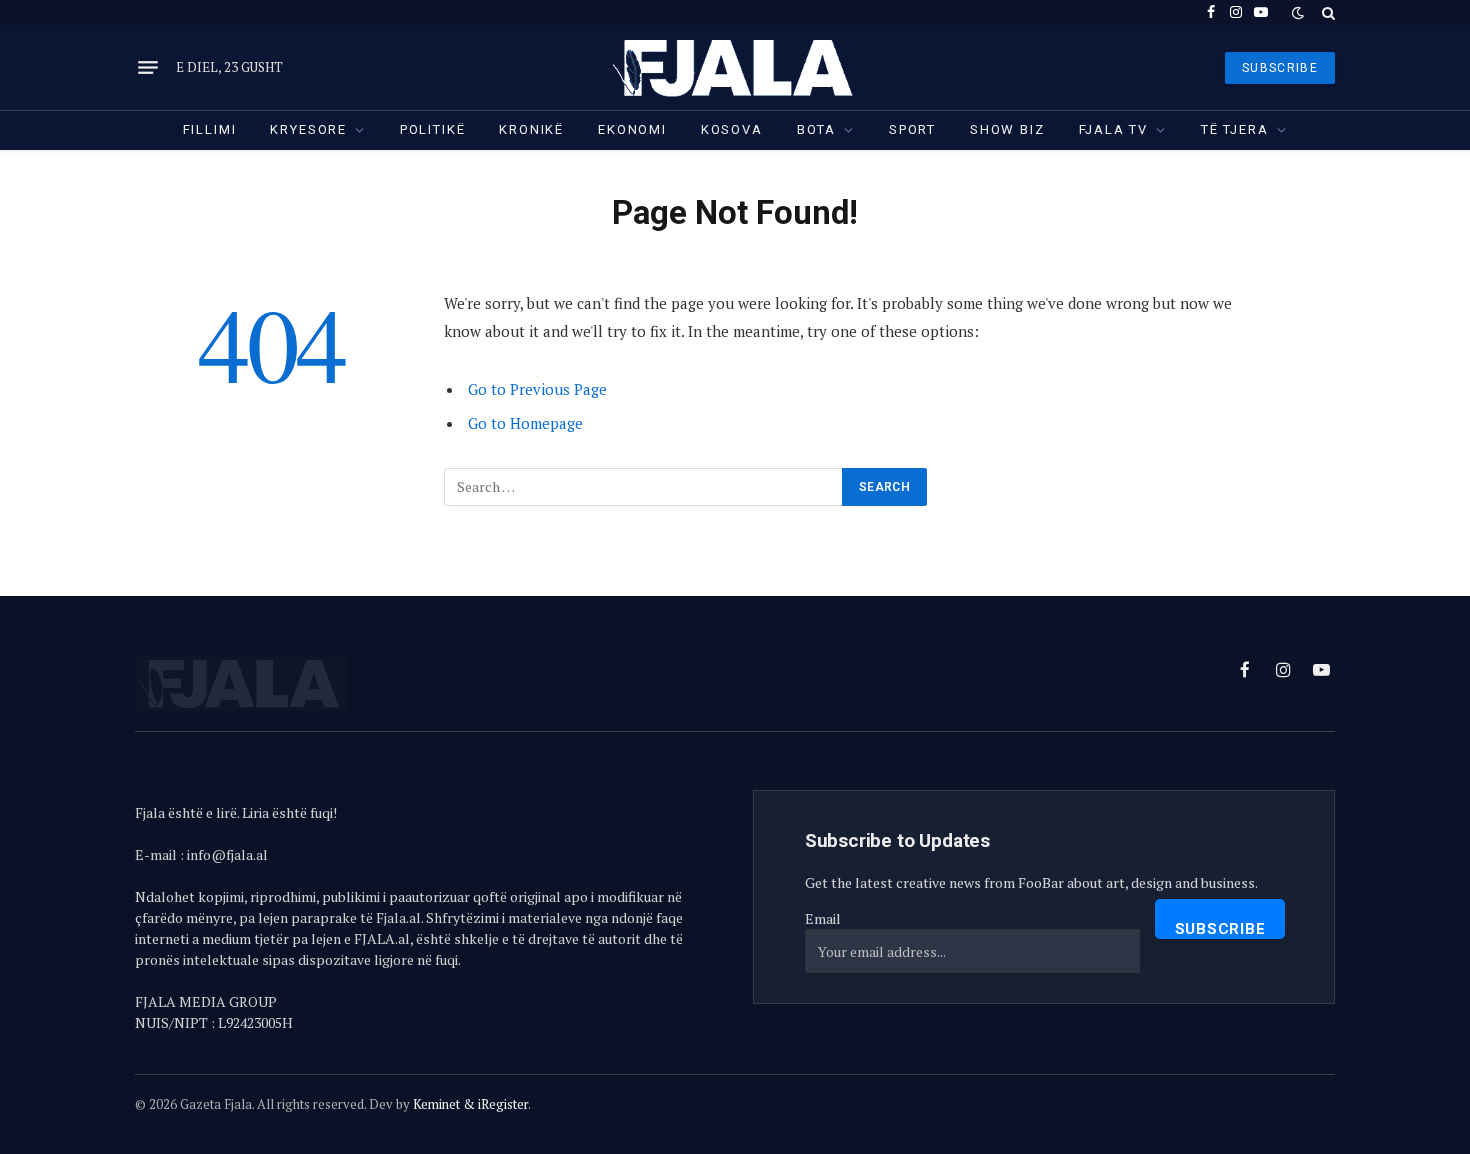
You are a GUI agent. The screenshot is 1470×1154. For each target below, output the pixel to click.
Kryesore (308, 129)
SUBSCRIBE (1280, 68)
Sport (912, 129)
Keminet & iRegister (470, 1104)
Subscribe (1220, 929)
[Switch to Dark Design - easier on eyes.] (1298, 13)
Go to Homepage (525, 423)
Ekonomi (632, 129)
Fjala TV (1114, 129)
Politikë (433, 129)
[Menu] (148, 68)
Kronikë (531, 129)
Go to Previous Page (537, 389)
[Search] (1326, 12)
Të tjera (1235, 129)
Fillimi (210, 129)
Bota (816, 129)
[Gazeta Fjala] (735, 67)
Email (823, 918)
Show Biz (1007, 129)
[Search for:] (644, 487)
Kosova (732, 129)
